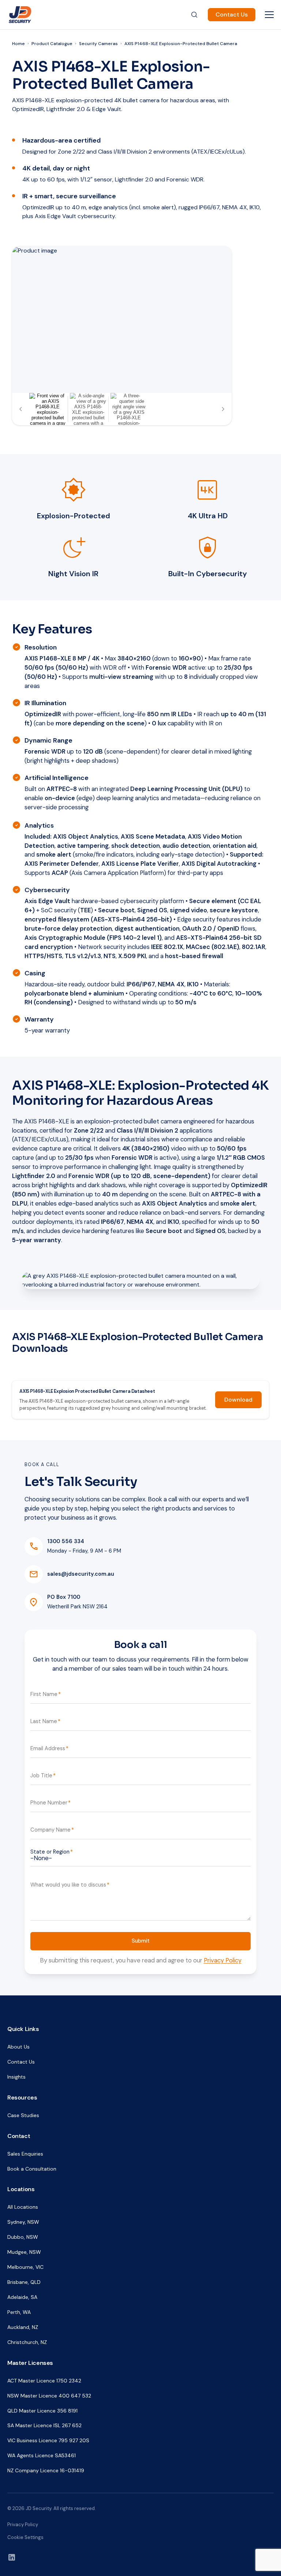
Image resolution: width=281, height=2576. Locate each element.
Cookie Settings (25, 2537)
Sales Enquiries (25, 2154)
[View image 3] (129, 409)
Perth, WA (19, 2312)
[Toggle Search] (194, 15)
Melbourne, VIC (25, 2267)
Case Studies (23, 2115)
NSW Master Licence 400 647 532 (49, 2396)
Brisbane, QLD (24, 2282)
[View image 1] (48, 409)
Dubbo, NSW (23, 2237)
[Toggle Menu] (269, 15)
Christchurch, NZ (27, 2342)
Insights (16, 2077)
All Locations (23, 2207)
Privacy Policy (223, 1960)
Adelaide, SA (22, 2297)
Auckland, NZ (23, 2327)
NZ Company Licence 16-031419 (46, 2470)
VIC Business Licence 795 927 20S (48, 2440)
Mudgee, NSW (24, 2252)
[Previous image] (21, 409)
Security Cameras (98, 44)
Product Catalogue (52, 44)
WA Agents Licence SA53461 (42, 2455)
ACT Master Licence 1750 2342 (44, 2381)
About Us (18, 2047)
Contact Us (232, 14)
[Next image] (223, 409)
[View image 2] (88, 409)
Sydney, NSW (23, 2222)
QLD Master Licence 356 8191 (42, 2411)
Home (18, 44)
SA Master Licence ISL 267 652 (44, 2425)
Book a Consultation (32, 2169)
